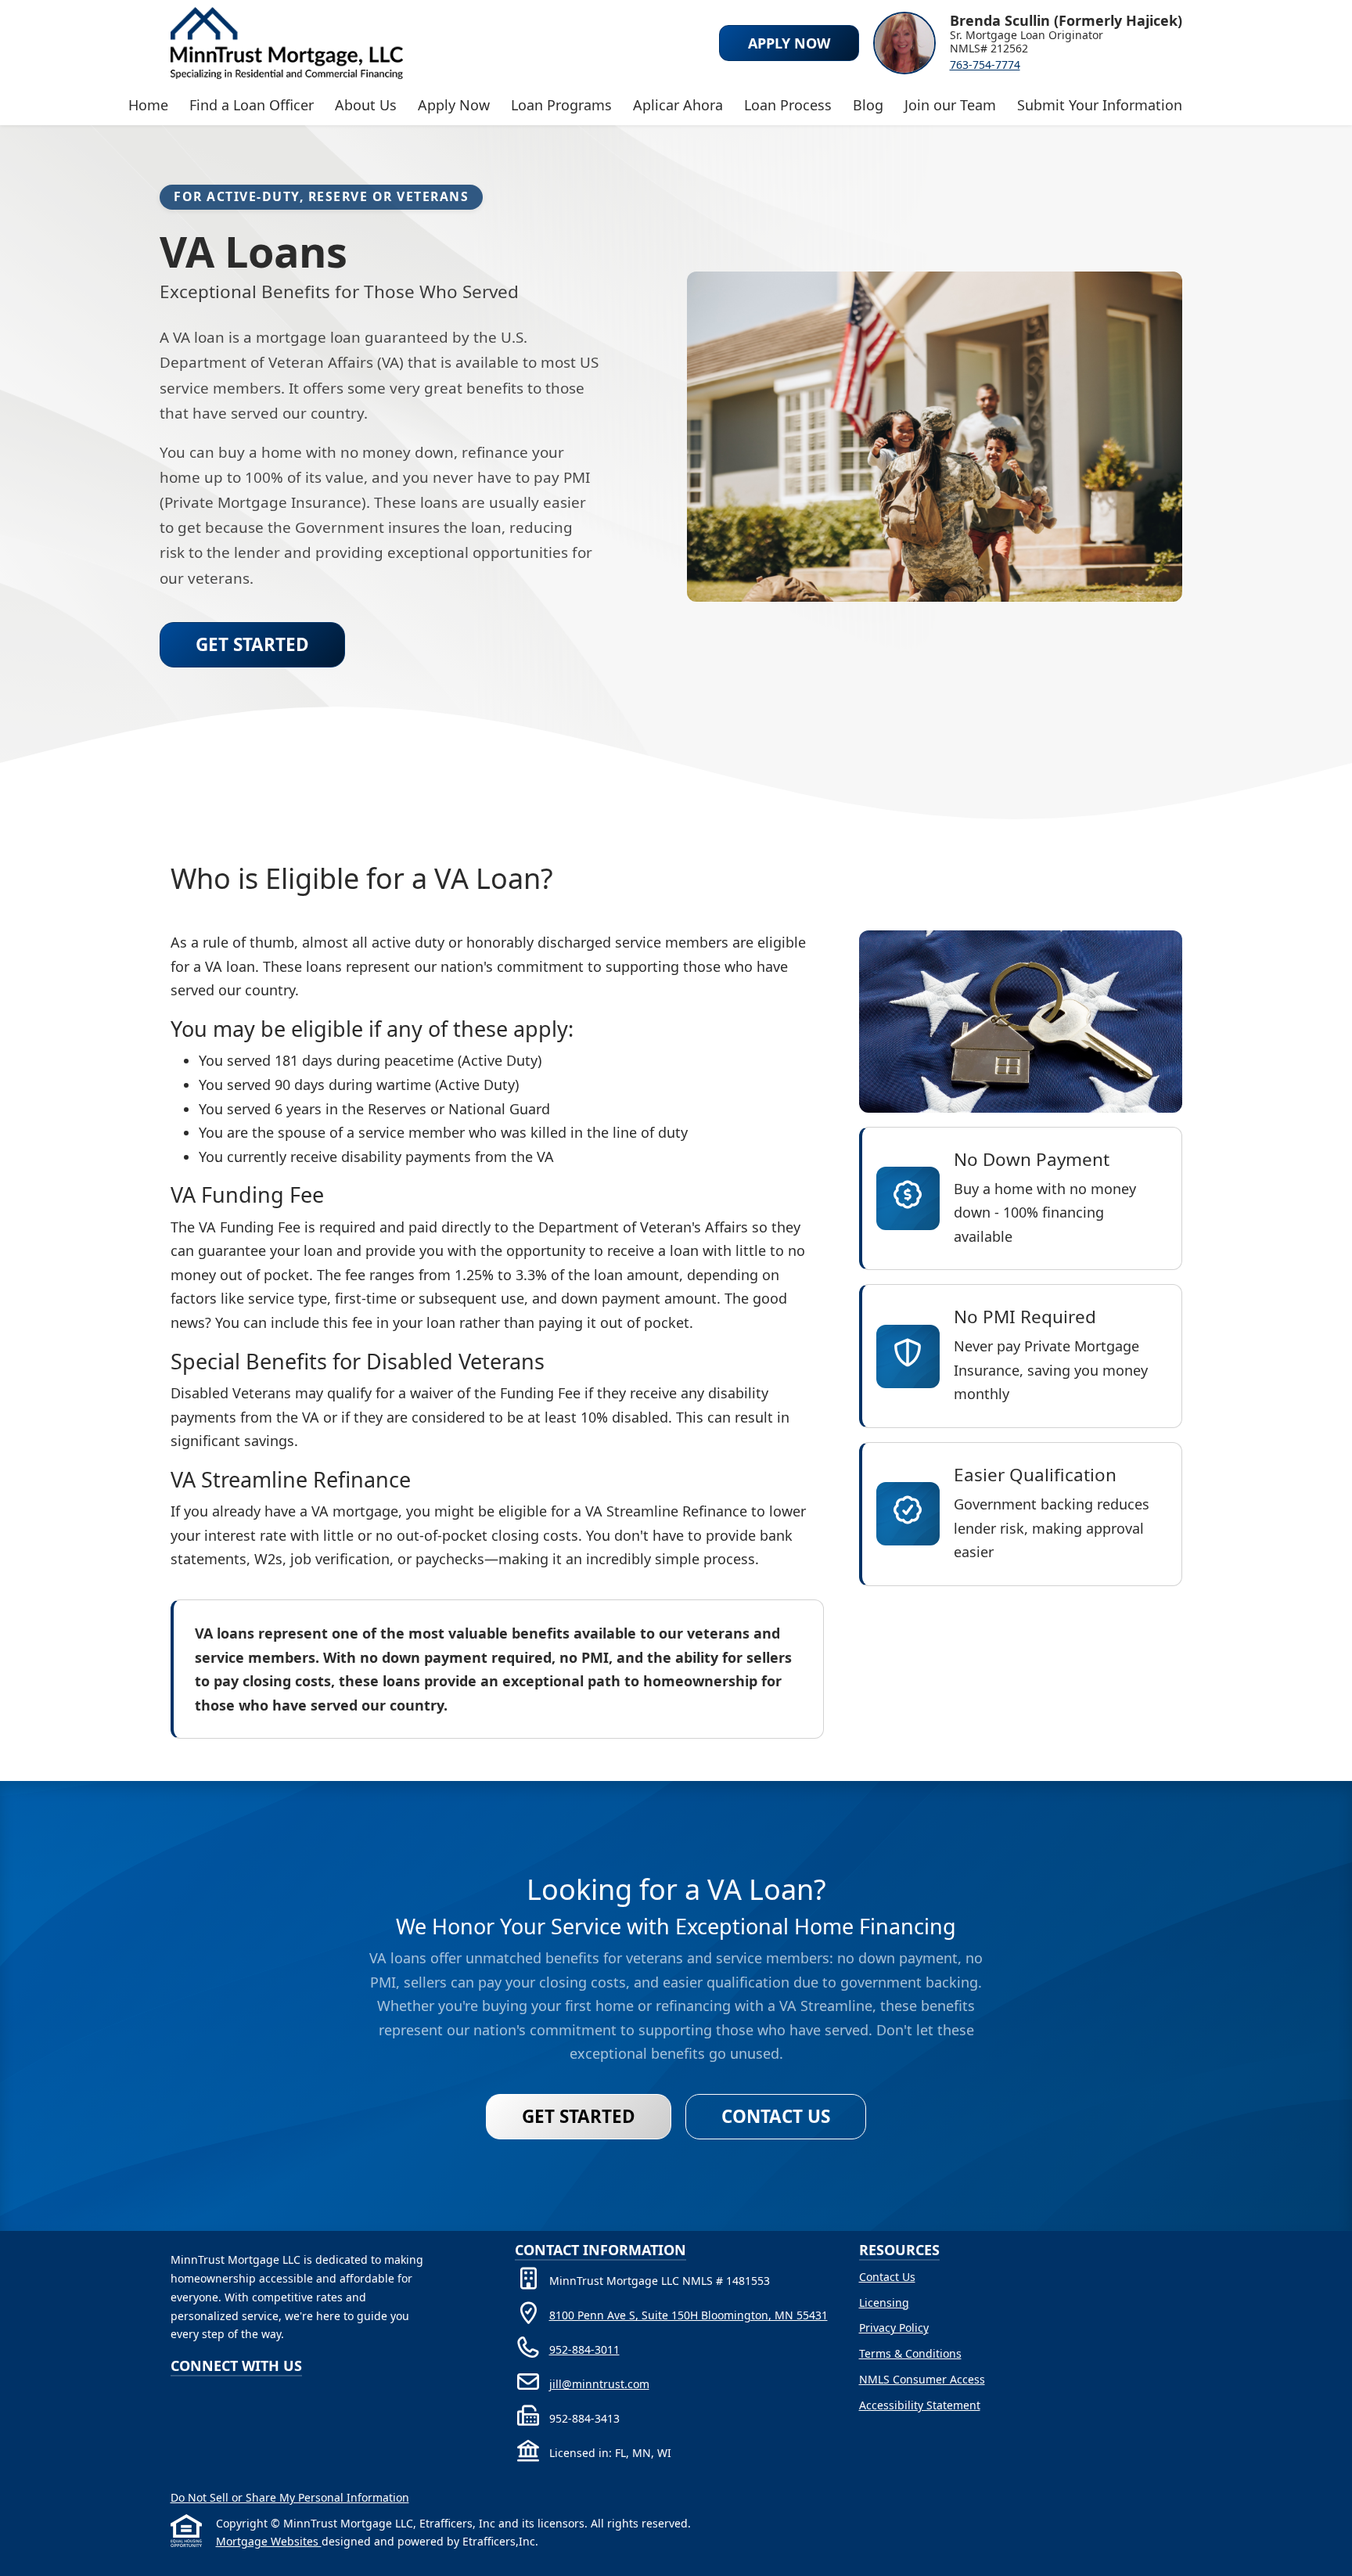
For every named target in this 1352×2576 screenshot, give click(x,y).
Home (148, 105)
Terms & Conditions (910, 2353)
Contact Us (776, 2116)
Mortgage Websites (269, 2541)
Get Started (252, 644)
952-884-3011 (584, 2349)
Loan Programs (561, 105)
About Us (366, 105)
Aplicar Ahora (678, 105)
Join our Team (950, 105)
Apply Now (454, 105)
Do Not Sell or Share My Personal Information (290, 2497)
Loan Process (788, 105)
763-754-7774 (985, 65)
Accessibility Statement (920, 2405)
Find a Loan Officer (252, 105)
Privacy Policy (894, 2328)
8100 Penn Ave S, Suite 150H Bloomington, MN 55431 (689, 2315)
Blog (868, 105)
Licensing (884, 2303)
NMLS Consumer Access (922, 2379)
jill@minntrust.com (599, 2384)
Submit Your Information (1100, 105)
